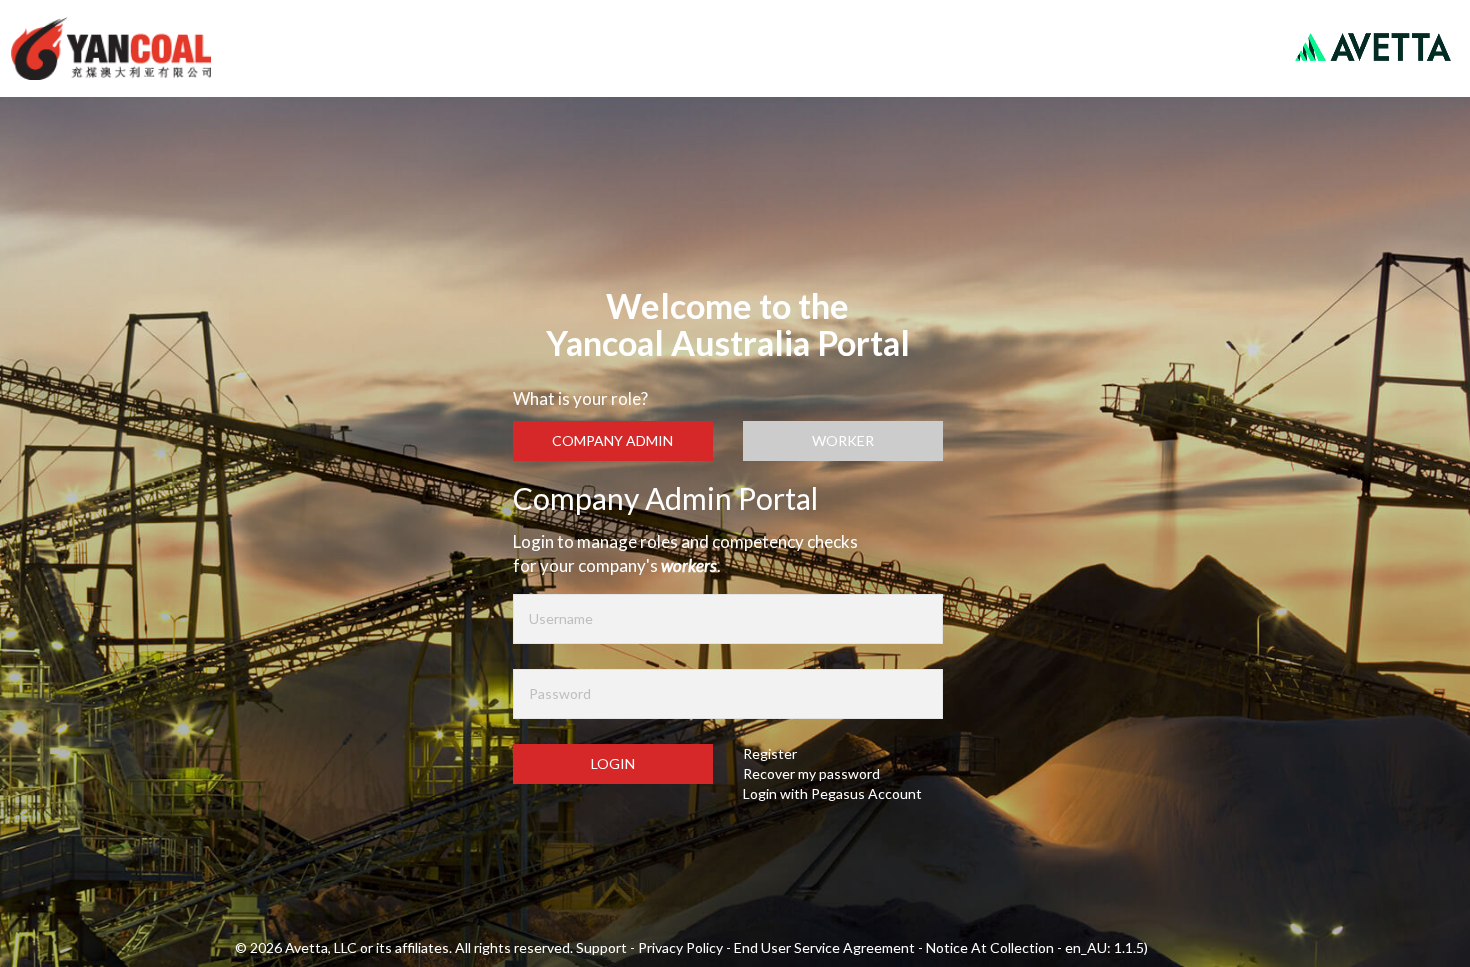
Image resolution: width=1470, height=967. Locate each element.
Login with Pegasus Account (832, 793)
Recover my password (811, 773)
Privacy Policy (682, 947)
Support (603, 947)
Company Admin (612, 440)
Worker (843, 440)
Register (770, 753)
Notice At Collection (991, 947)
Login (613, 763)
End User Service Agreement (826, 947)
